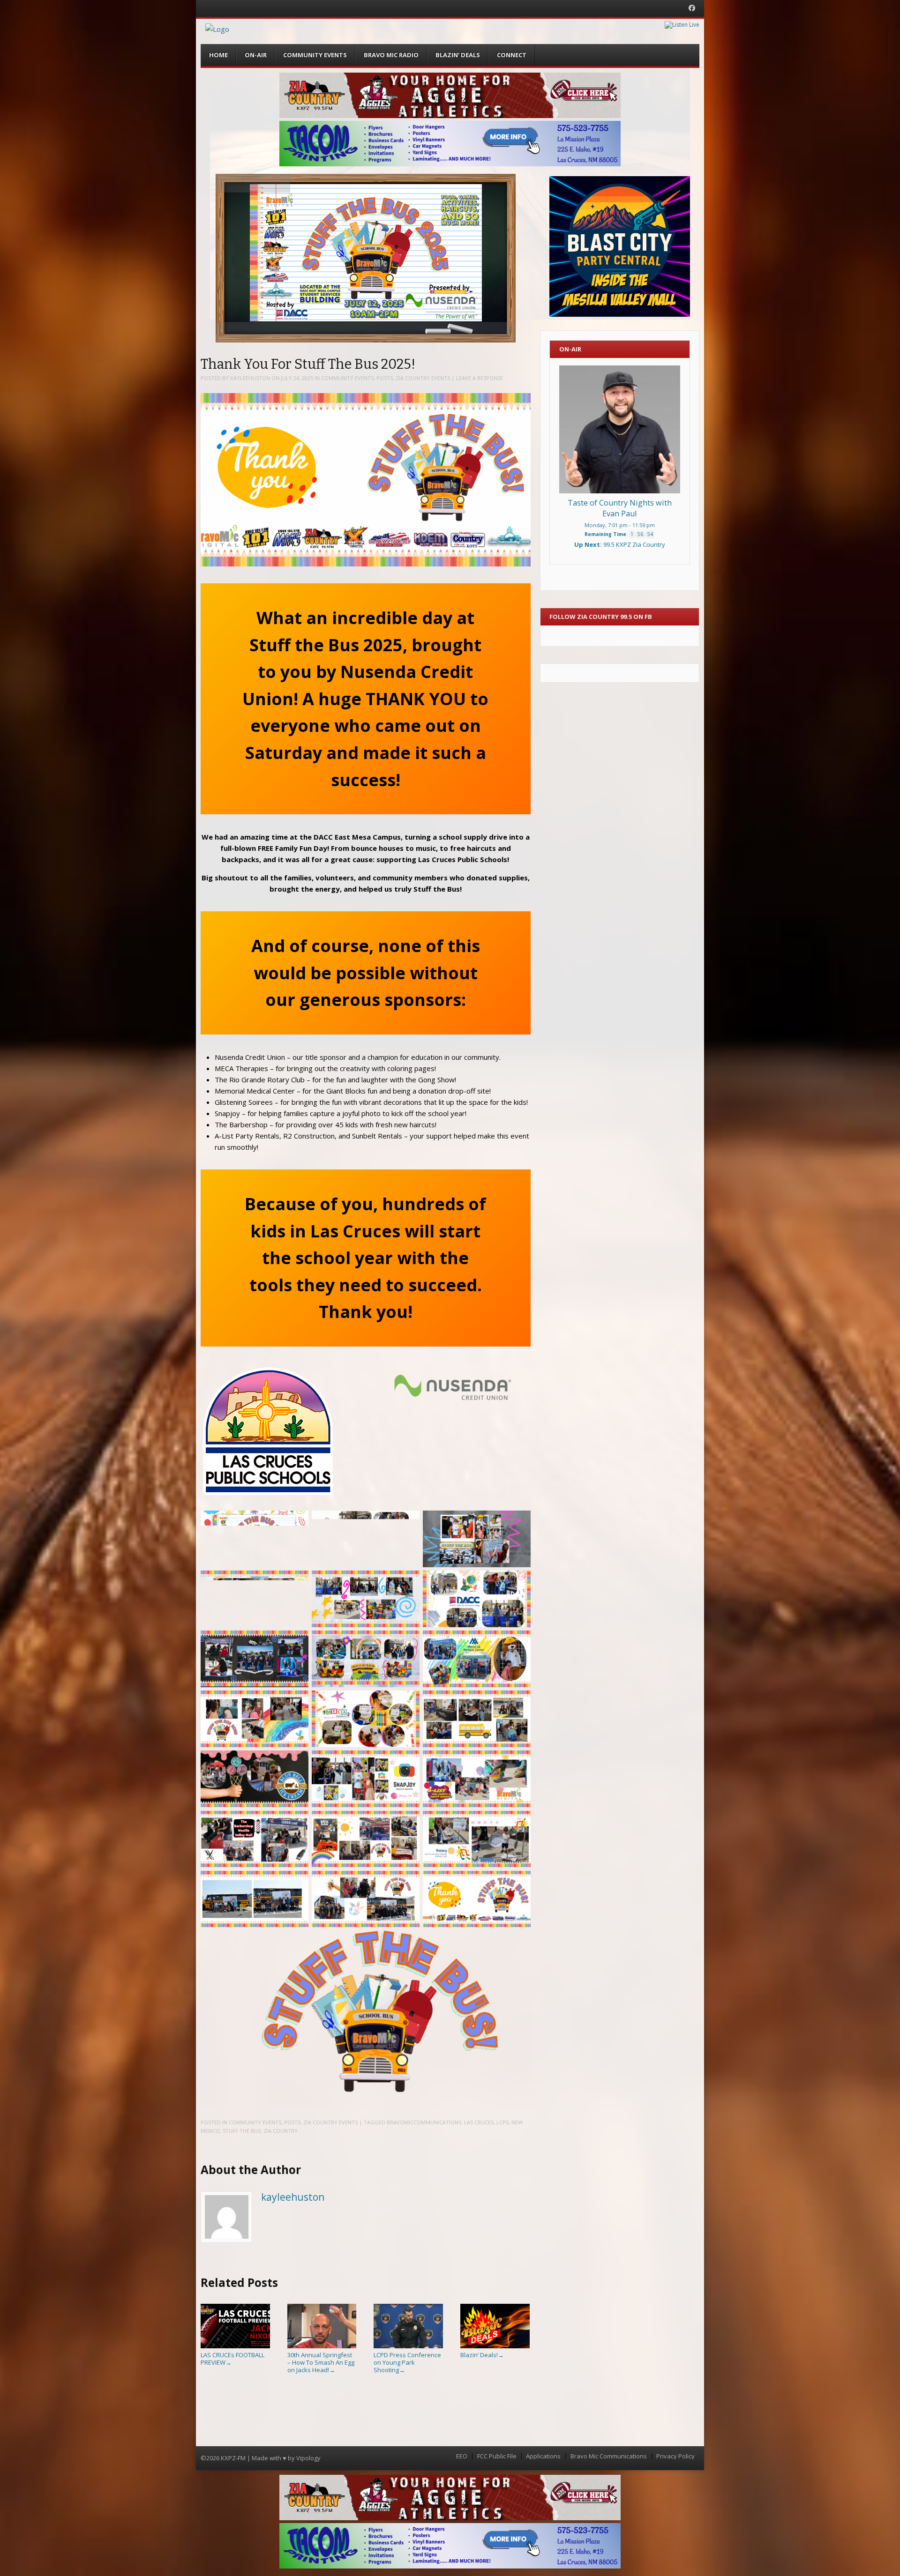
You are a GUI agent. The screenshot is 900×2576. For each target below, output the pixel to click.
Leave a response (480, 378)
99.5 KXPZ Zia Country (634, 544)
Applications (543, 2456)
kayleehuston (250, 378)
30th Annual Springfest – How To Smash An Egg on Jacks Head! (321, 2362)
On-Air (256, 55)
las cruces (479, 2122)
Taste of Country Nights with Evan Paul (620, 508)
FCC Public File (497, 2456)
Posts (385, 378)
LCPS (502, 2122)
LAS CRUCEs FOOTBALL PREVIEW (232, 2359)
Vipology (308, 2458)
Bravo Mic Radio (391, 55)
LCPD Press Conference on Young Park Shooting (407, 2362)
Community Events (315, 55)
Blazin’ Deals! (482, 2355)
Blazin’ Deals (458, 55)
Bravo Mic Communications (609, 2456)
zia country (281, 2131)
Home (218, 55)
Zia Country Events (423, 378)
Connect (512, 55)
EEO (462, 2456)
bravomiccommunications (424, 2122)
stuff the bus (242, 2131)
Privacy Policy (675, 2456)
